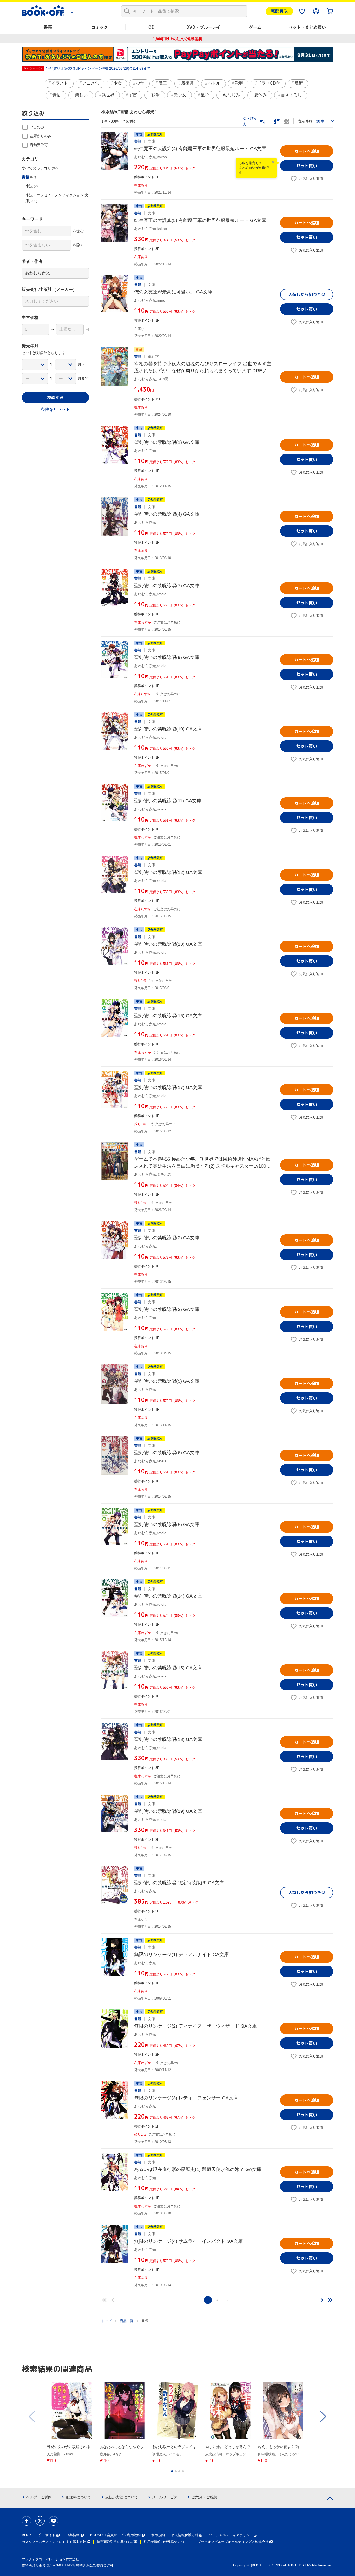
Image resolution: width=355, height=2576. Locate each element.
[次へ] (322, 2300)
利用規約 (158, 2535)
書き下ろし (291, 95)
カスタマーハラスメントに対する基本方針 (54, 2542)
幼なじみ (232, 95)
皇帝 (205, 95)
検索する (55, 398)
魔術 (299, 83)
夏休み (260, 95)
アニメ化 (91, 83)
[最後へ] (330, 2300)
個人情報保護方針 (185, 2535)
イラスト (60, 83)
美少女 (180, 95)
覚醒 (239, 83)
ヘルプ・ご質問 (39, 2497)
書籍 (48, 27)
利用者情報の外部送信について (167, 2542)
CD (152, 27)
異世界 (108, 95)
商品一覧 (127, 2321)
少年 (140, 83)
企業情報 (73, 2535)
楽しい (81, 95)
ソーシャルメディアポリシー (231, 2535)
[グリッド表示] (286, 121)
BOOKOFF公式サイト (39, 2535)
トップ (106, 2321)
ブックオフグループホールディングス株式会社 (233, 2542)
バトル (214, 83)
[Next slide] (323, 2417)
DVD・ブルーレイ (203, 27)
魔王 (163, 83)
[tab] (172, 2471)
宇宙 (133, 95)
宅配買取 (279, 11)
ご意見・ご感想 (204, 2497)
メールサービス (165, 2497)
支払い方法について (122, 2497)
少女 (117, 83)
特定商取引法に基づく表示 (117, 2542)
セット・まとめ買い (307, 27)
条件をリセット (55, 409)
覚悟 (57, 95)
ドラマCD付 (269, 83)
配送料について (78, 2497)
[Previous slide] (32, 2417)
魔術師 (187, 83)
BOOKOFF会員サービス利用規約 (115, 2535)
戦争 (155, 95)
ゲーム (255, 27)
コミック (100, 27)
